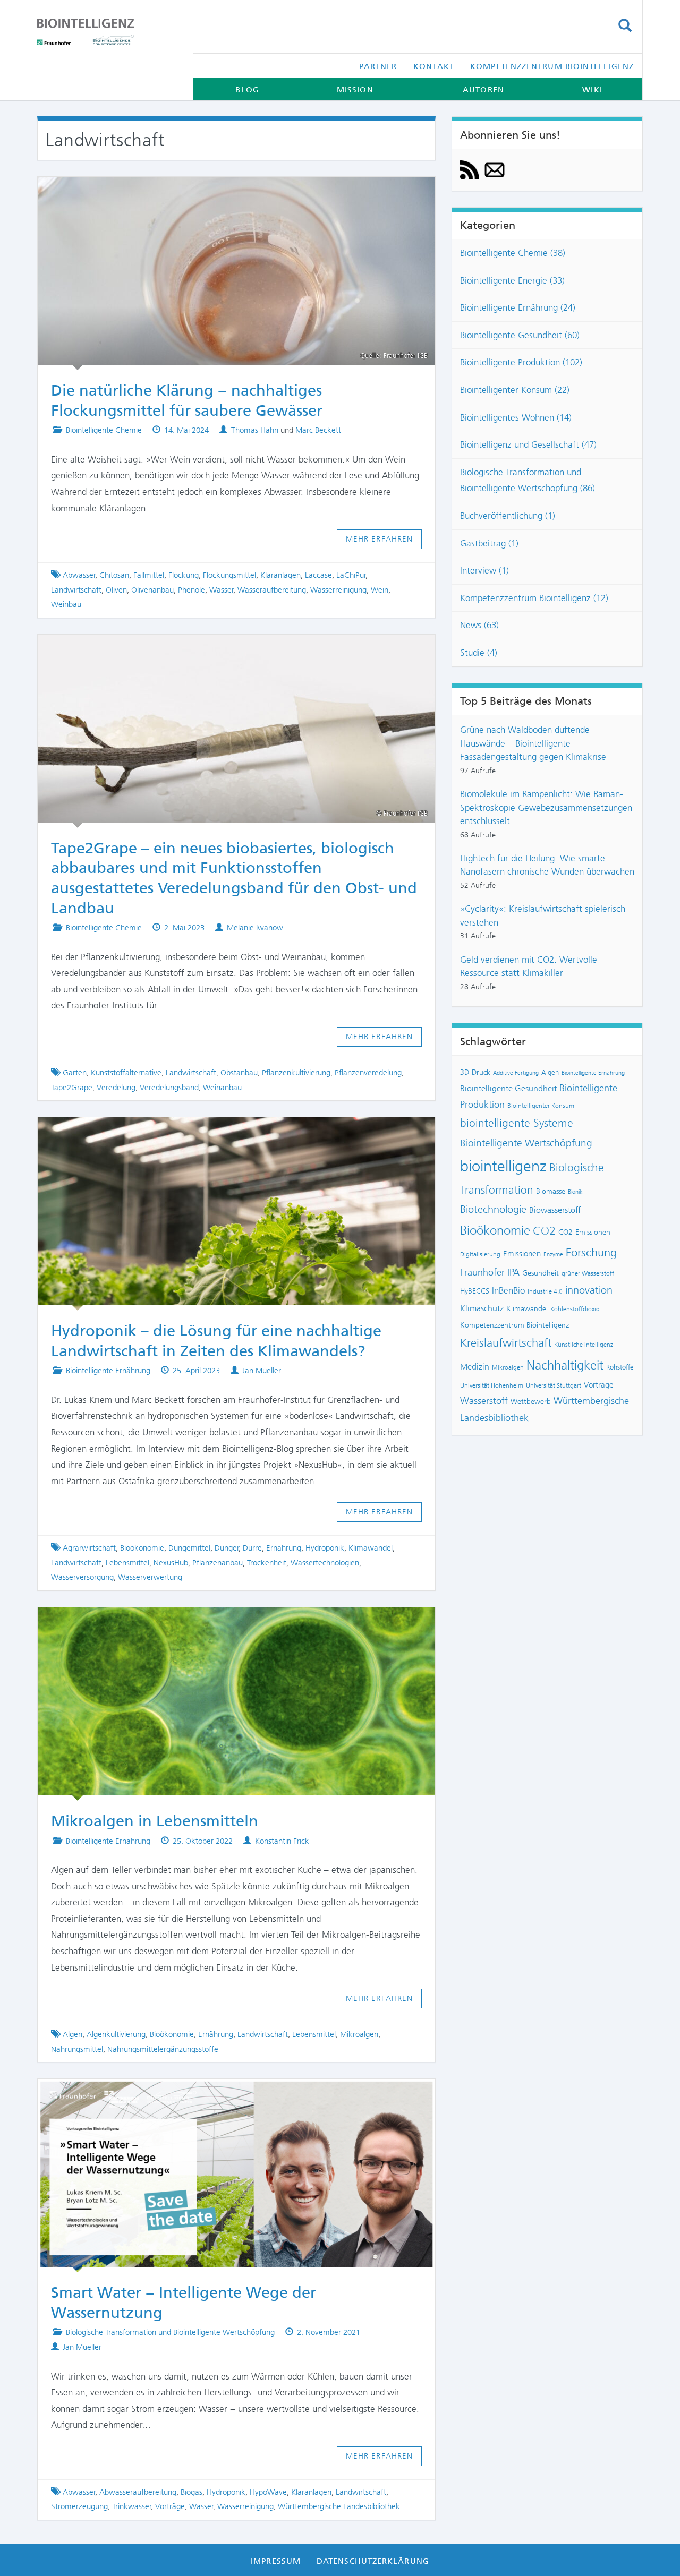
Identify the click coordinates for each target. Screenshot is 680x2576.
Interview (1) (484, 570)
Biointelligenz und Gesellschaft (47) (528, 444)
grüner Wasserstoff (588, 1273)
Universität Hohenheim (492, 1385)
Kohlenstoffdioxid (575, 1309)
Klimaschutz (482, 1308)
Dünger (227, 1548)
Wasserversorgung (82, 1577)
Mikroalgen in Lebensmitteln (227, 1622)
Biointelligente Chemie (104, 430)
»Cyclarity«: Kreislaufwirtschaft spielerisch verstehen (543, 915)
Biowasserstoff (555, 1210)
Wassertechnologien (325, 1563)
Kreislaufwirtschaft (506, 1343)
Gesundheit (541, 1273)
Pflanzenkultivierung (296, 1073)
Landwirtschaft (76, 590)
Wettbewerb (531, 1401)
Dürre (252, 1548)
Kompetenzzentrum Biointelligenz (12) (534, 598)
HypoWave (268, 2492)
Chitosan (114, 575)
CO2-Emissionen (584, 1232)
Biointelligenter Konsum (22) (515, 390)
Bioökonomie (142, 1548)
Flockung (184, 575)
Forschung (591, 1252)
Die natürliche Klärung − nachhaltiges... (227, 192)
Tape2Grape (72, 1088)
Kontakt (434, 66)
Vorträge (170, 2506)
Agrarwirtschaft (89, 1548)
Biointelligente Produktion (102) (521, 362)
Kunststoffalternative (126, 1073)
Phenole (192, 590)
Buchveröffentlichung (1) (508, 516)
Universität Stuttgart (554, 1385)
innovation (589, 1290)
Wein (380, 590)
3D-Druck (475, 1072)
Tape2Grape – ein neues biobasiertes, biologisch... (227, 649)
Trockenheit (267, 1563)
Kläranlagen (280, 575)
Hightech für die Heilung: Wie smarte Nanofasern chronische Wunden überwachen (547, 865)
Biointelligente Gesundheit (508, 1089)
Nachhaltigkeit (565, 1365)
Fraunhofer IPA (490, 1272)
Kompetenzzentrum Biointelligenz (552, 66)
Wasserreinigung (338, 590)
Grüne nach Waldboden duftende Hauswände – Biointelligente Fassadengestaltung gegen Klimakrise (533, 743)
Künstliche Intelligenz (584, 1345)
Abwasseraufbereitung (138, 2492)
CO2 (544, 1231)
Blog (247, 90)
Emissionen (522, 1254)
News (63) (479, 625)
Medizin (475, 1367)
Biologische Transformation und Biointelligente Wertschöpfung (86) (528, 480)
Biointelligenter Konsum (541, 1106)
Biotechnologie (493, 1209)
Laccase (318, 575)
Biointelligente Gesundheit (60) (520, 335)
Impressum (276, 2561)
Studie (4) (479, 653)
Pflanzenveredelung (368, 1073)
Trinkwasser (132, 2506)
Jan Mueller (262, 1371)
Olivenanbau (152, 590)
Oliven (116, 590)
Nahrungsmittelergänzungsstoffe (163, 2049)
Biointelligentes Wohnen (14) (516, 417)
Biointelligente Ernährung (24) (518, 307)
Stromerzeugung (79, 2506)
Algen (73, 2034)
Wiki (592, 90)
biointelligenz (503, 1166)
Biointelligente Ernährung (108, 1371)
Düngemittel (189, 1548)
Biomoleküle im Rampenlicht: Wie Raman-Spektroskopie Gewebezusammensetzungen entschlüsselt (546, 807)
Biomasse (551, 1191)
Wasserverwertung (150, 1577)
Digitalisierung (480, 1254)
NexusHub (171, 1563)
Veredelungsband (169, 1088)
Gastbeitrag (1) (489, 543)
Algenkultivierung (116, 2034)
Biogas (192, 2492)
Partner (378, 66)
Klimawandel (371, 1548)
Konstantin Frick (282, 1841)
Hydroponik (325, 1548)
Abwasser (79, 575)
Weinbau (66, 604)
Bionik (575, 1192)
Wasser (222, 590)
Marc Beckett (318, 430)
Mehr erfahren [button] (380, 539)
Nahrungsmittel (77, 2049)
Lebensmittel (127, 1563)
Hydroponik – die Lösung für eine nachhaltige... (227, 1132)
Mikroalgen (359, 2034)
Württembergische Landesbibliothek (339, 2506)
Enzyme (553, 1255)
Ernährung (284, 1548)
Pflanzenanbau (218, 1563)
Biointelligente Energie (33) (512, 280)
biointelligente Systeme (517, 1123)
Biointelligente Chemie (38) (513, 253)
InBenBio (508, 1290)
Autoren (483, 90)
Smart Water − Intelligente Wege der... (227, 2094)
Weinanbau (222, 1088)
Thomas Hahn (255, 430)
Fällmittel (149, 575)
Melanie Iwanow (255, 928)
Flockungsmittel (229, 575)
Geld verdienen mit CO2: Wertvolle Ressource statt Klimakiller (529, 966)
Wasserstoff (484, 1401)
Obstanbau (239, 1073)
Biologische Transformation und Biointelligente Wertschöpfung (170, 2332)
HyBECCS (475, 1291)
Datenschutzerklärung (373, 2561)
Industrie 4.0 (545, 1291)
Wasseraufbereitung (272, 590)
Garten (75, 1073)
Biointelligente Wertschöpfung (526, 1143)
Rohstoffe (620, 1367)
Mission (355, 90)
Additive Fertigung (516, 1073)
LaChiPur (351, 575)
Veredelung (116, 1088)
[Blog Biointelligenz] (107, 32)
